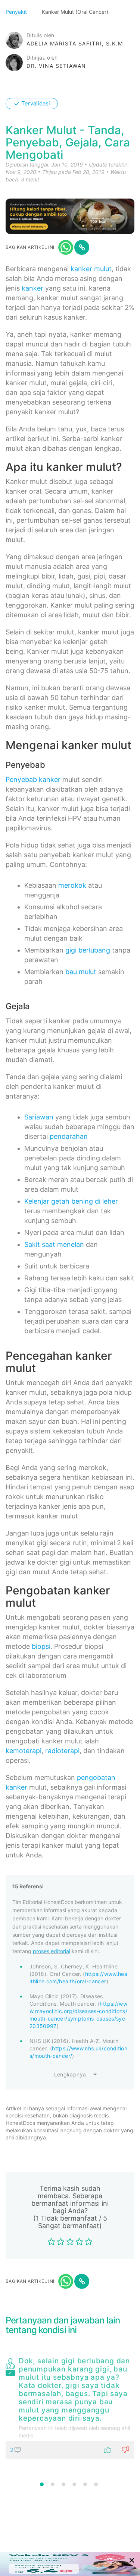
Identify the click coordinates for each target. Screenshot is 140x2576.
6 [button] (96, 2484)
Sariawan (39, 1117)
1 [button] (42, 2484)
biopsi (41, 1646)
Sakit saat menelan (54, 1244)
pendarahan (69, 1136)
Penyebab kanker (33, 780)
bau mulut (81, 972)
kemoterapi (24, 1751)
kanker (32, 288)
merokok (72, 885)
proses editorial (52, 1951)
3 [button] (63, 2484)
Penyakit (17, 12)
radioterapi (62, 1751)
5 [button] (85, 2484)
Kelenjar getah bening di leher (71, 1201)
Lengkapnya (70, 2074)
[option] (70, 2407)
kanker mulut (91, 269)
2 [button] (53, 2484)
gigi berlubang (88, 950)
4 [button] (74, 2484)
